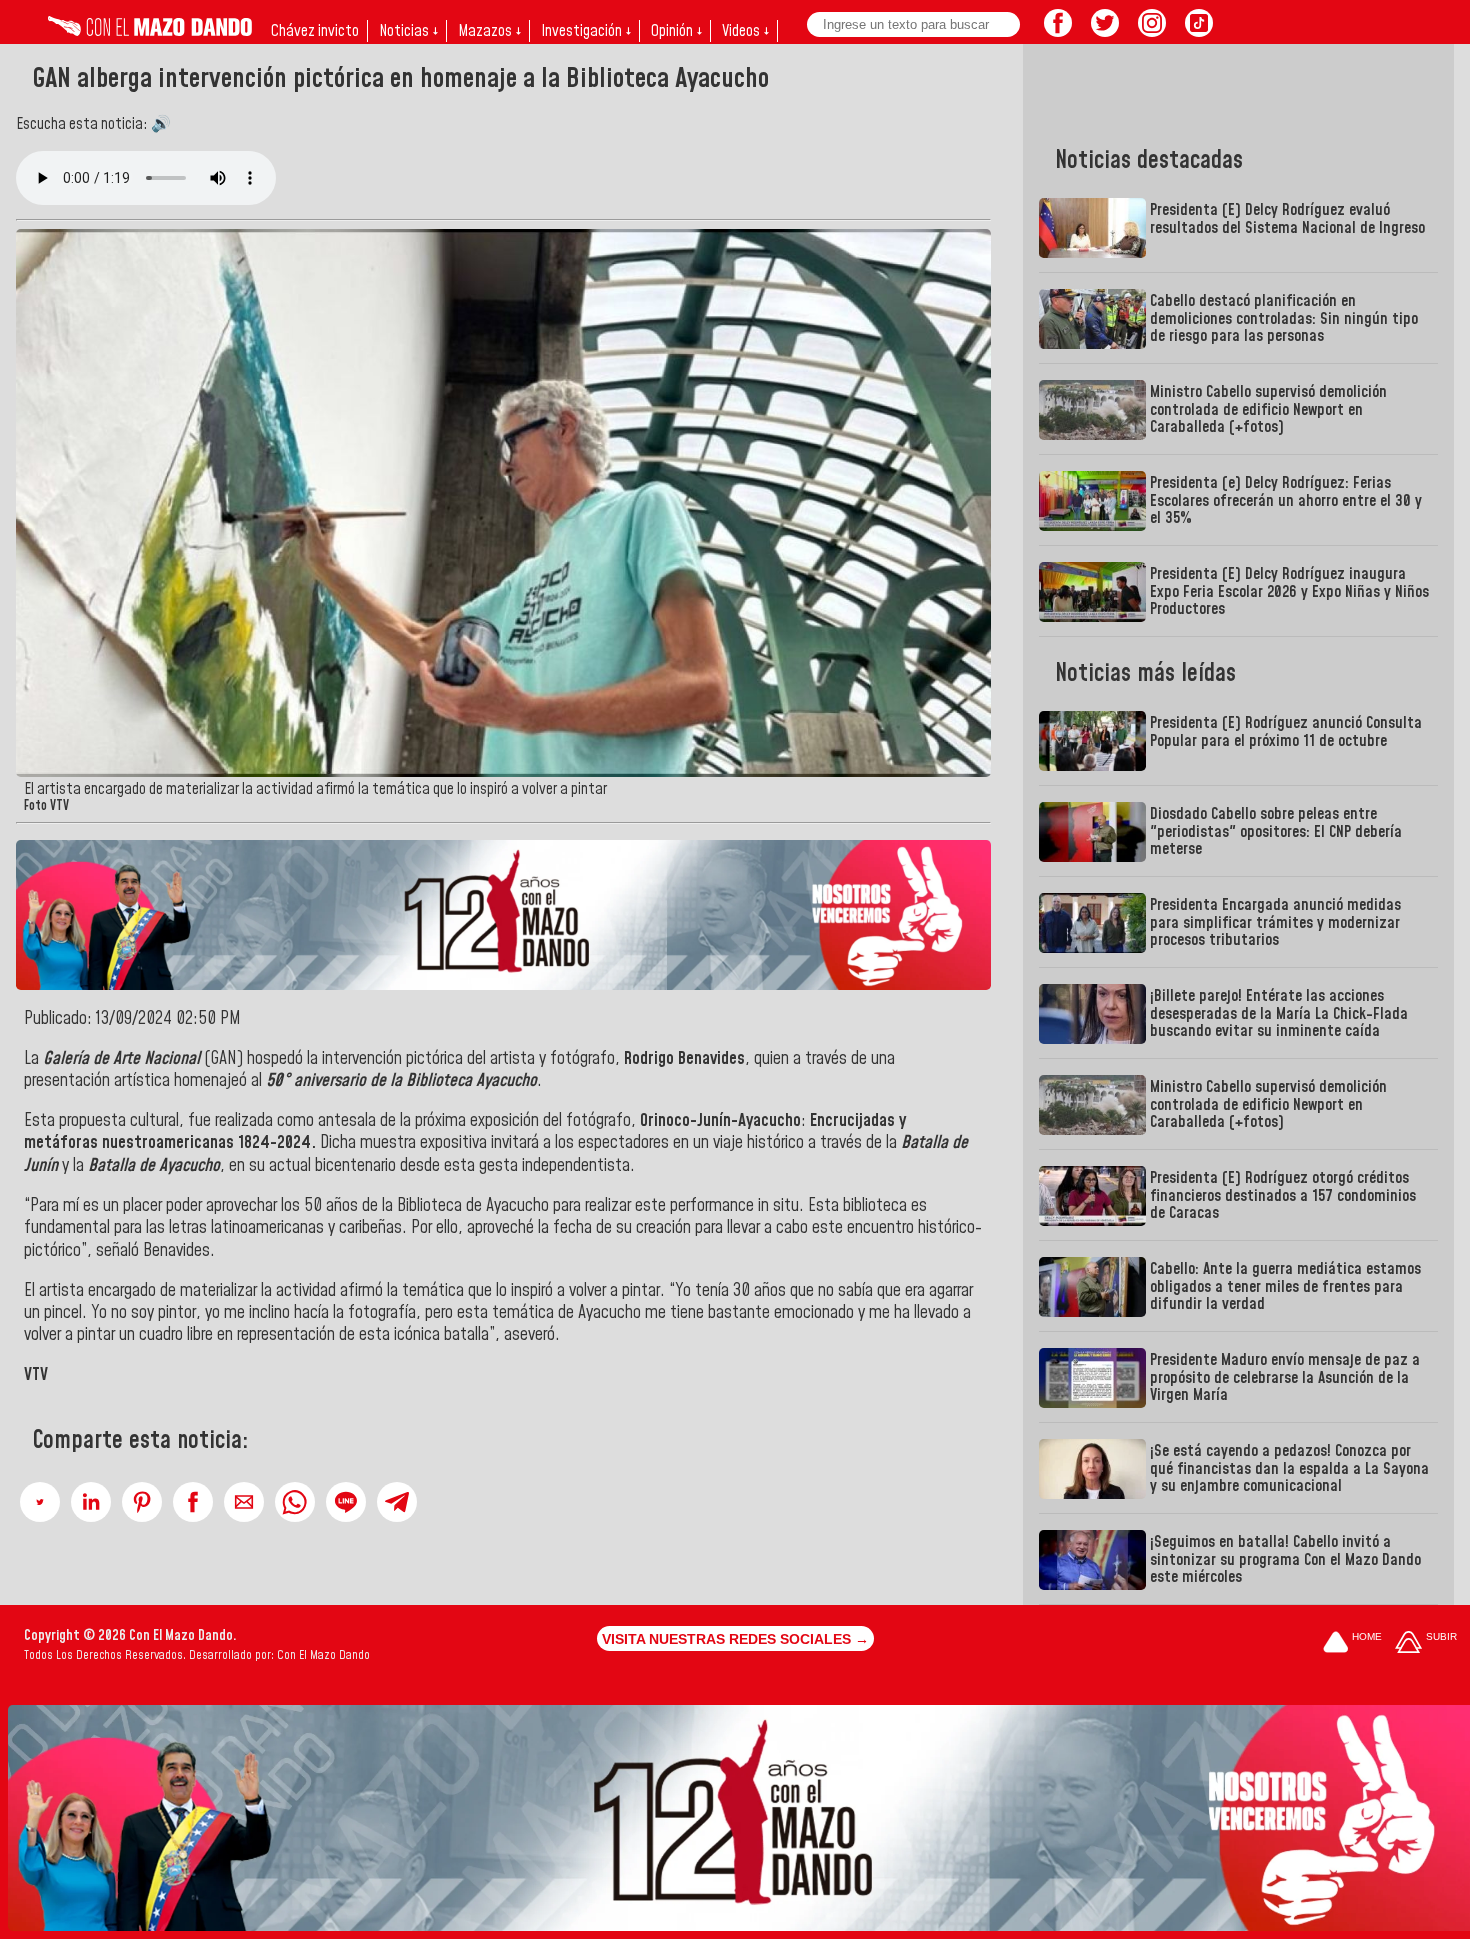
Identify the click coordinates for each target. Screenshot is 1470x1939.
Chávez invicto (315, 31)
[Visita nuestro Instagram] (1152, 31)
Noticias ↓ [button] (408, 31)
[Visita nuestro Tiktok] (1199, 31)
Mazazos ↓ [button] (489, 31)
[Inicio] (150, 31)
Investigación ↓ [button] (586, 31)
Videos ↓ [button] (745, 31)
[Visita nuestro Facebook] (1058, 31)
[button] (40, 1502)
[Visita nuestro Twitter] (1105, 31)
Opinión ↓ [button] (676, 31)
